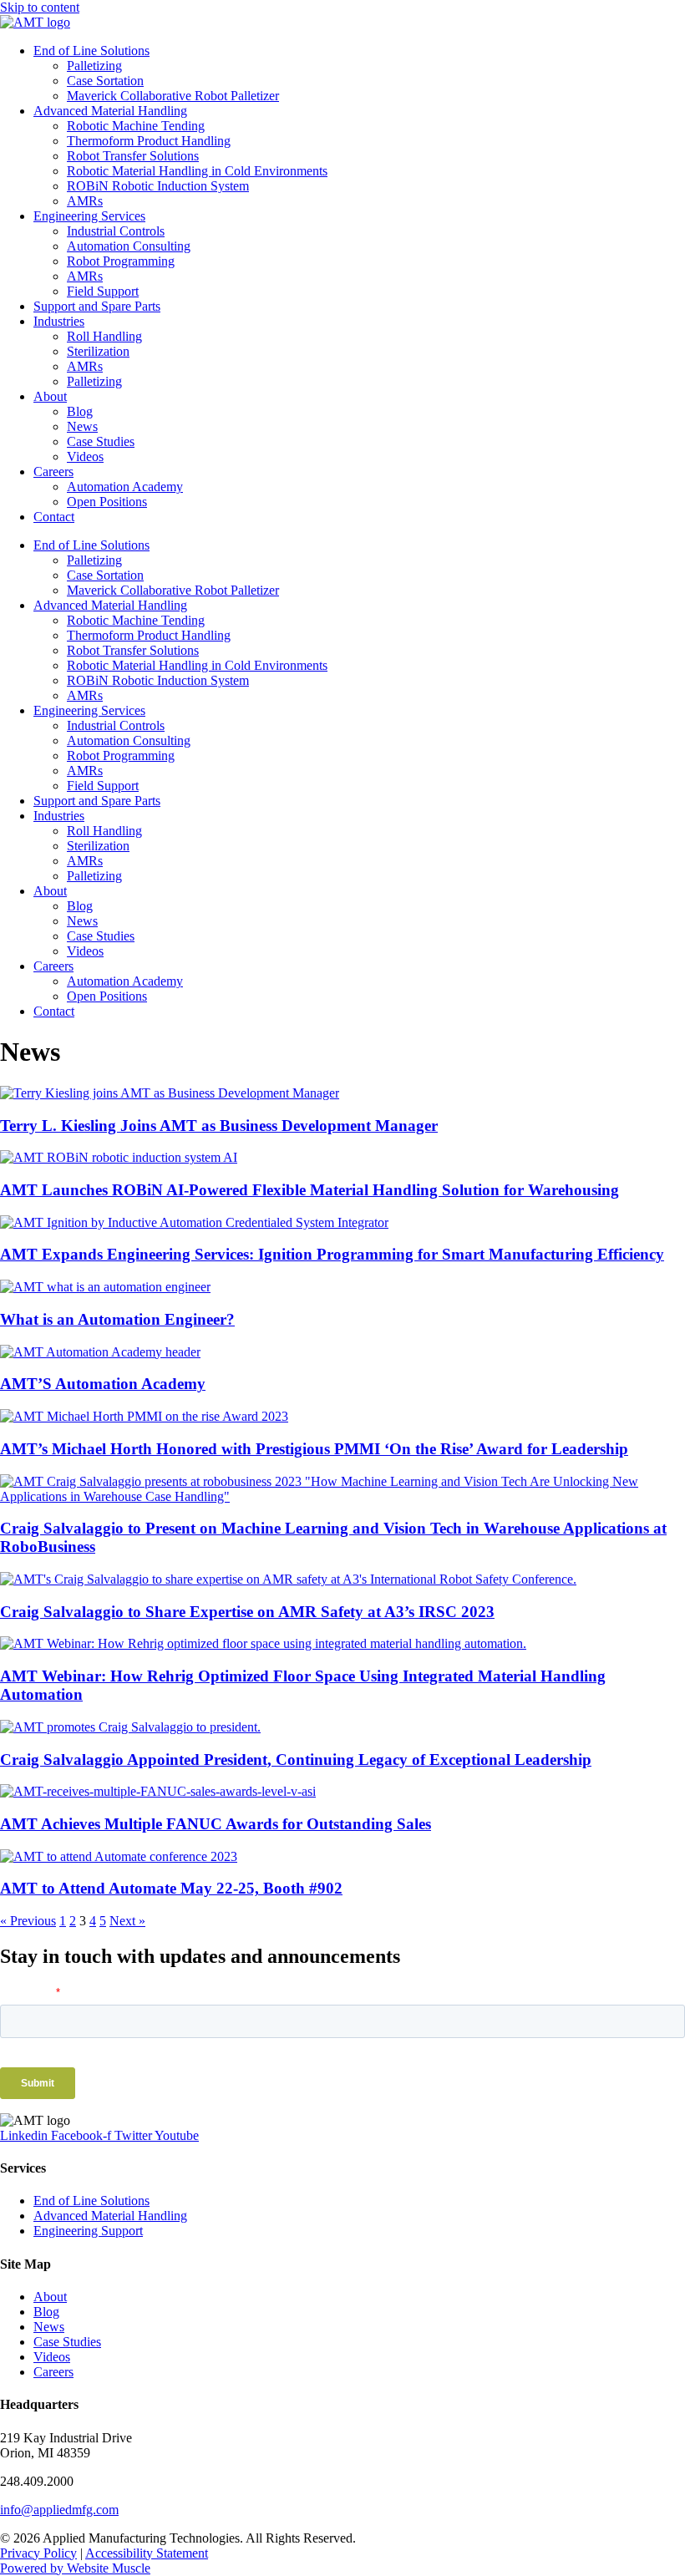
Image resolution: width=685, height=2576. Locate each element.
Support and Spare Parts (97, 306)
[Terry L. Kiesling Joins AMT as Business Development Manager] (170, 1093)
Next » (127, 1921)
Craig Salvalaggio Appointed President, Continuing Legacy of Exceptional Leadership (296, 1760)
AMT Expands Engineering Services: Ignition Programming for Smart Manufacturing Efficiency (332, 1254)
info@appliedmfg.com (59, 2510)
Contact (54, 517)
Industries (59, 321)
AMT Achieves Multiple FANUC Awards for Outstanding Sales (216, 1824)
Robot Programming (121, 261)
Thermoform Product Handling (149, 141)
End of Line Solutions (91, 51)
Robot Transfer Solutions (133, 156)
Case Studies (101, 441)
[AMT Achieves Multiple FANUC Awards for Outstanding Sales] (158, 1791)
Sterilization (98, 351)
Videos (85, 456)
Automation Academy (125, 487)
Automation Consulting (129, 246)
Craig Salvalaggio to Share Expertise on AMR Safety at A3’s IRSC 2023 (247, 1612)
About (50, 396)
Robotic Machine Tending (136, 126)
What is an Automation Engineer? (117, 1319)
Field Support (103, 291)
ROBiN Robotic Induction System (158, 186)
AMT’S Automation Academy (103, 1384)
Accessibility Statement (147, 2553)
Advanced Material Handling (110, 111)
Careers (53, 472)
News (82, 426)
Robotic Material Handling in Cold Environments (197, 171)
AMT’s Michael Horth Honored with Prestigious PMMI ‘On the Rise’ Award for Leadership (314, 1449)
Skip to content (40, 7)
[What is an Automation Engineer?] (105, 1287)
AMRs (85, 201)
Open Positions (107, 502)
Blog (80, 411)
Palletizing (94, 66)
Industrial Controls (116, 231)
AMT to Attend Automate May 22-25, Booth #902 (171, 1888)
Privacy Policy (38, 2553)
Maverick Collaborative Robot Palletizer (173, 96)
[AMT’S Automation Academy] (100, 1352)
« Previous (28, 1921)
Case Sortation (105, 81)
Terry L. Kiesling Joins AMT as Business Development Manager (219, 1126)
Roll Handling (104, 336)
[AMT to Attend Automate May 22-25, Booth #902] (119, 1856)
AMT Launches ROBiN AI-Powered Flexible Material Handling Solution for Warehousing (310, 1190)
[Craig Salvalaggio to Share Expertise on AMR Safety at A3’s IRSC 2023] (288, 1579)
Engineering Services (89, 216)
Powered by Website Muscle (75, 2568)
